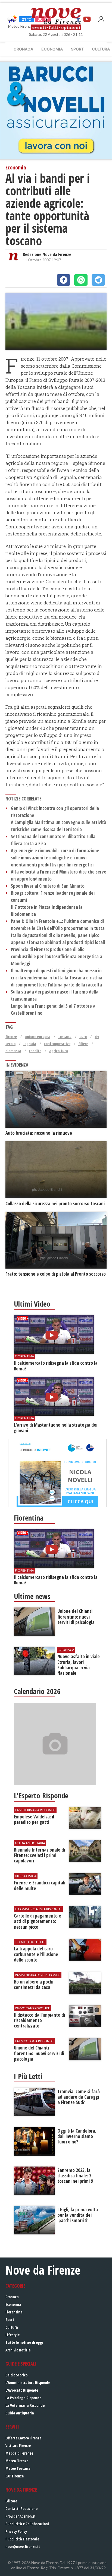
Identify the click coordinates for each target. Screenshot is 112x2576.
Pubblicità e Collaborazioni (27, 2524)
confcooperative (57, 1044)
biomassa (13, 1051)
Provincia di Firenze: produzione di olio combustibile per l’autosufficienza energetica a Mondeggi (57, 956)
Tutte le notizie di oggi (24, 2342)
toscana (65, 1037)
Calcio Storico (16, 2375)
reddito (35, 1051)
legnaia (30, 1044)
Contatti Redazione (21, 2509)
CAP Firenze (15, 2476)
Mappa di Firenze (19, 2453)
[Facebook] (63, 280)
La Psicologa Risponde (23, 2398)
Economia (52, 49)
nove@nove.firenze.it (23, 2547)
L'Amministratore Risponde (28, 2383)
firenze (11, 1037)
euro (83, 1037)
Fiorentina (14, 2312)
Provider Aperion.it (21, 2516)
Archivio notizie (18, 2350)
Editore (11, 2501)
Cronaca (23, 49)
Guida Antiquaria (20, 2413)
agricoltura (59, 1051)
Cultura (12, 2327)
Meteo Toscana (18, 2468)
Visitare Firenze (18, 2446)
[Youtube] (87, 19)
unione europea (38, 1037)
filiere (83, 1044)
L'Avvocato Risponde (22, 2390)
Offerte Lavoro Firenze (23, 2438)
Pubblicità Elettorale (22, 2539)
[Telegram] (98, 280)
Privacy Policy (16, 2531)
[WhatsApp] (81, 280)
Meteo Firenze (17, 2461)
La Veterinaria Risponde (25, 2405)
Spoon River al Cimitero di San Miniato (48, 886)
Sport (77, 49)
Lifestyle (13, 2335)
